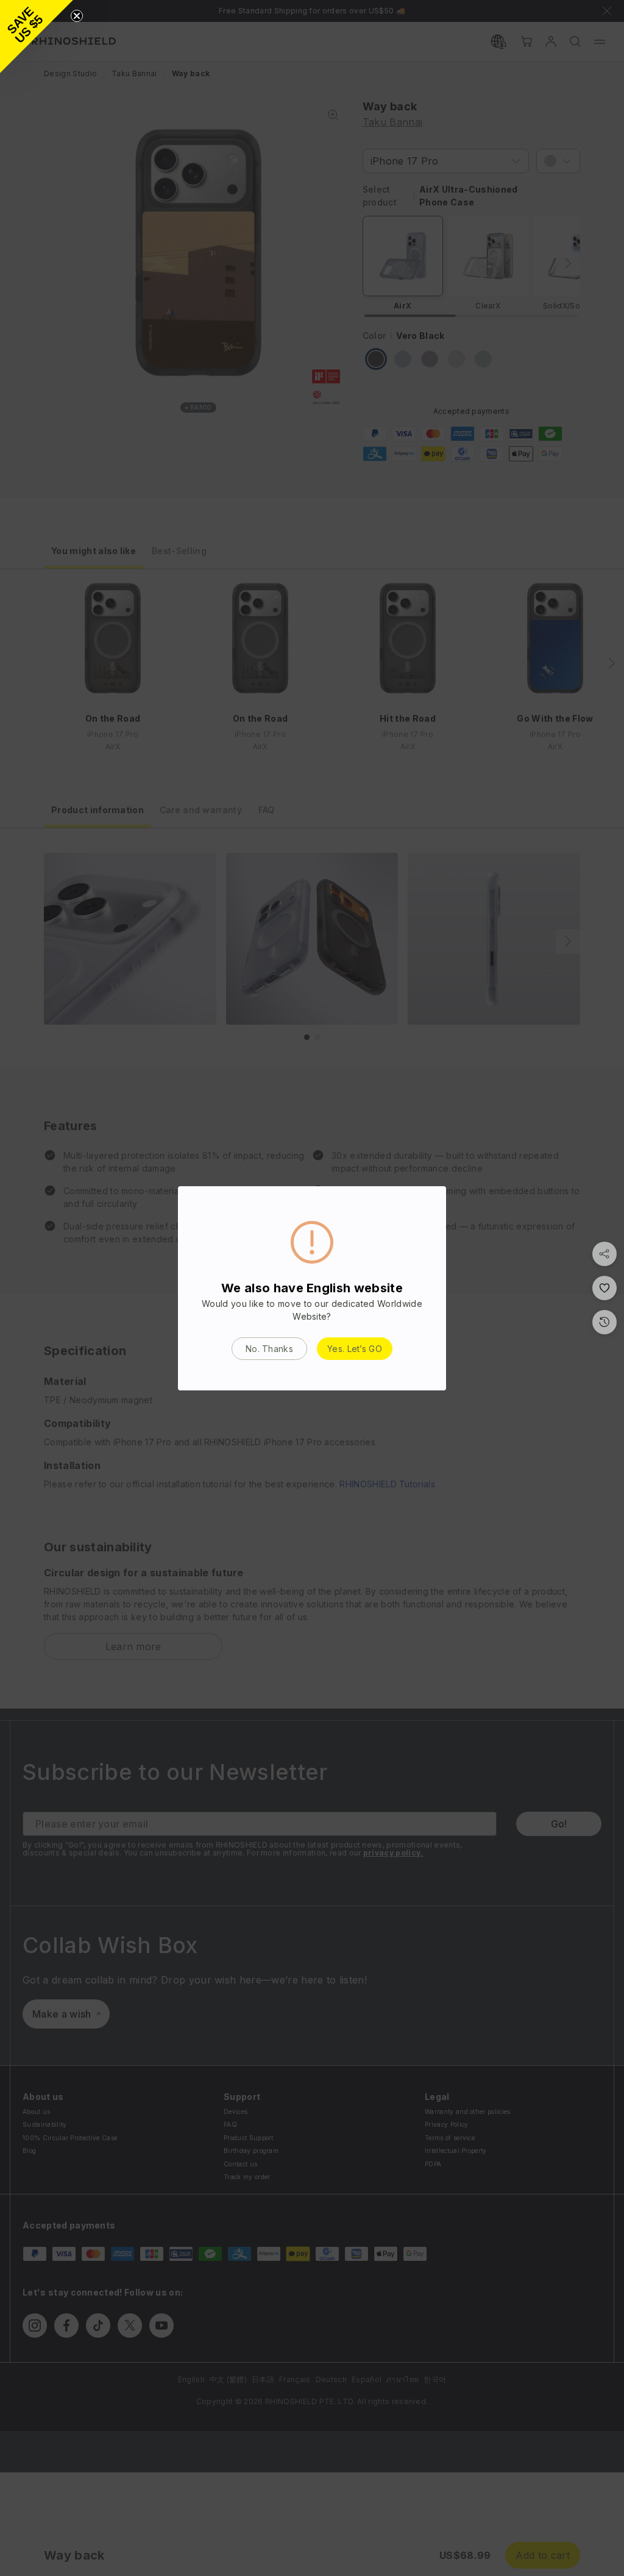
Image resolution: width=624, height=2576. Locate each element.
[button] (37, 37)
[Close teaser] (77, 16)
